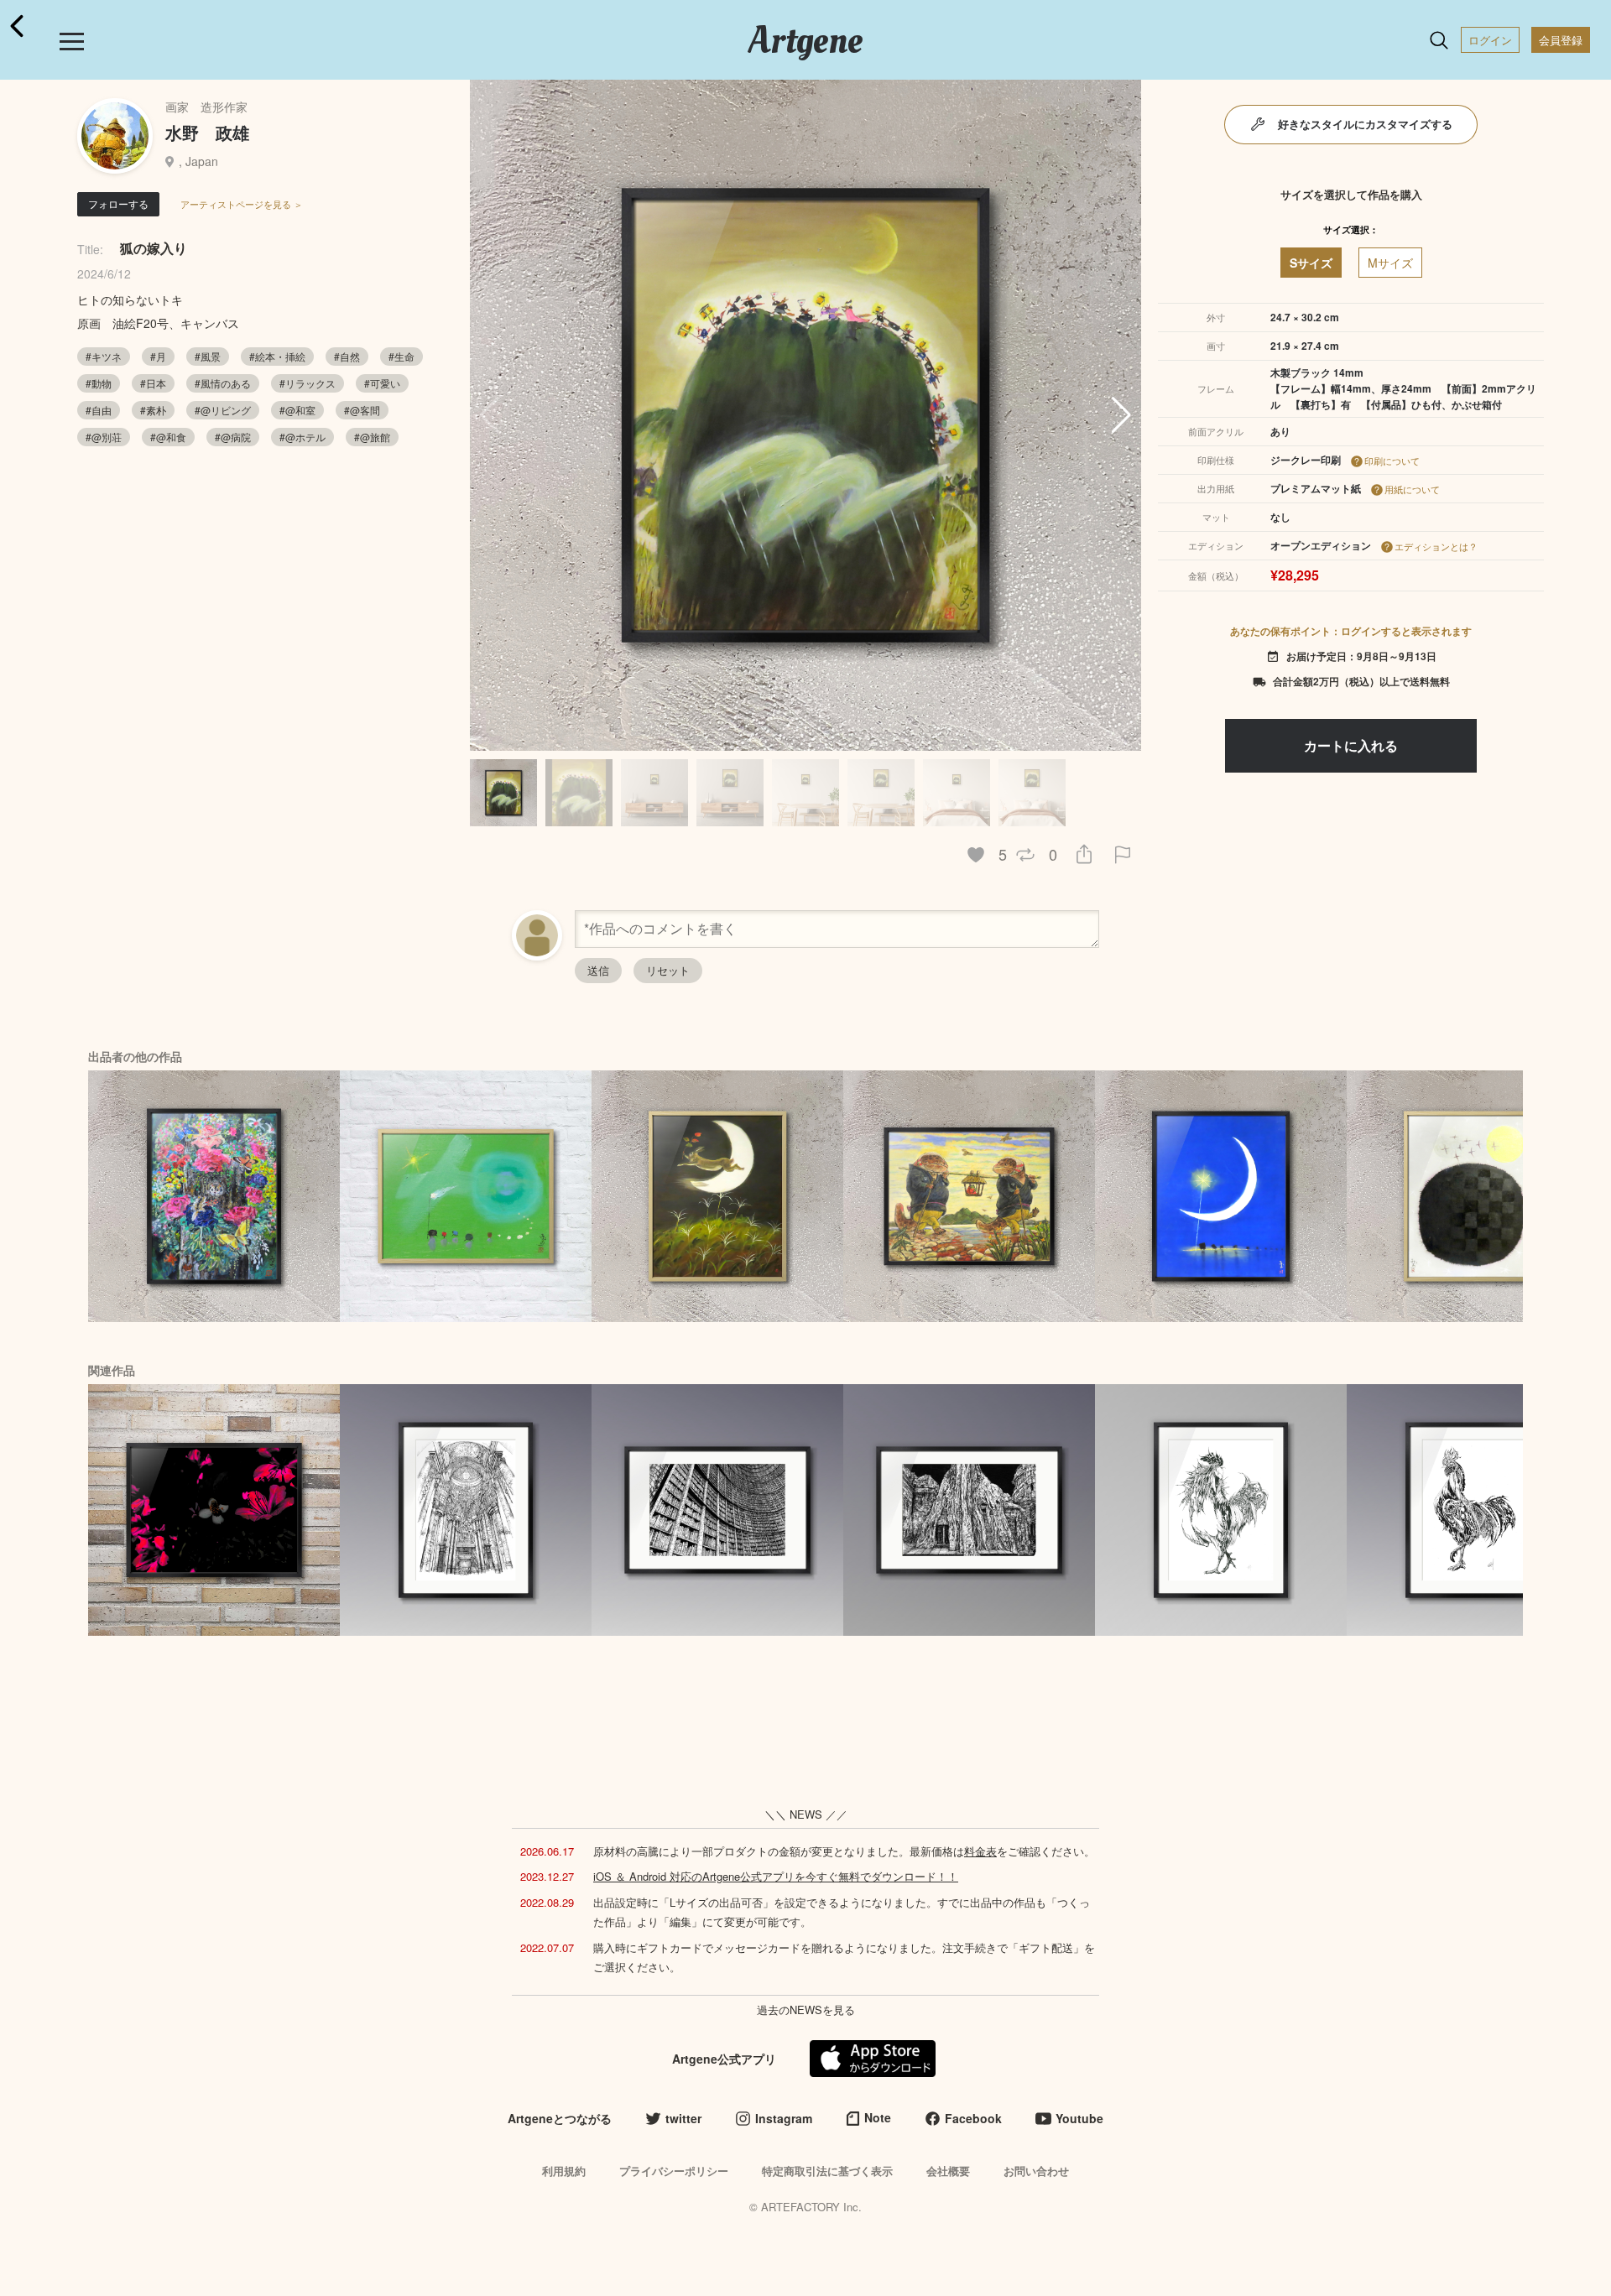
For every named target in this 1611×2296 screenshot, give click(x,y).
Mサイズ (1390, 263)
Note (878, 2117)
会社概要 (948, 2171)
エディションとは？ (1436, 546)
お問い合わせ (1036, 2171)
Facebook (973, 2118)
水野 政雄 (207, 132)
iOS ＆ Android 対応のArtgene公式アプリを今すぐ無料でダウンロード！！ (776, 1876)
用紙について (1412, 489)
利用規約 (564, 2171)
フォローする (118, 203)
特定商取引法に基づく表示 (827, 2171)
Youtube (1079, 2118)
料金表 (980, 1851)
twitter (683, 2118)
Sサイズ (1311, 263)
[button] (1121, 415)
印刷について (1392, 461)
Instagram (784, 2118)
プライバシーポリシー (674, 2171)
